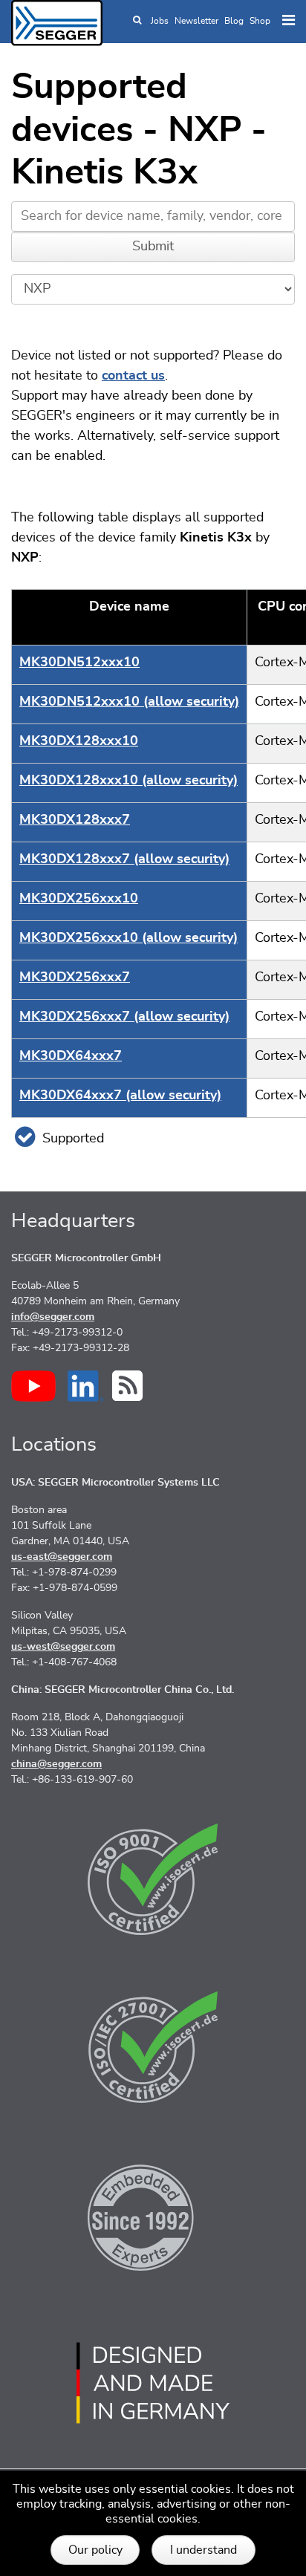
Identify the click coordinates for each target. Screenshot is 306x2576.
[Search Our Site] (137, 21)
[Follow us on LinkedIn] (86, 1386)
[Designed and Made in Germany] (153, 2383)
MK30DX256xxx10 (79, 899)
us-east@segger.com (62, 1557)
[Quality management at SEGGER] (153, 1879)
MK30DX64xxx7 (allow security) (120, 1096)
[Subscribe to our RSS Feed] (127, 1386)
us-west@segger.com (63, 1647)
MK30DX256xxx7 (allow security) (124, 1017)
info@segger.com (53, 1317)
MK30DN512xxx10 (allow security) (129, 702)
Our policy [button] (95, 2550)
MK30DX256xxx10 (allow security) (128, 938)
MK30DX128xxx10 (79, 741)
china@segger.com (56, 1764)
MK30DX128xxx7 (75, 820)
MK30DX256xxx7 (75, 978)
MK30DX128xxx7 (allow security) (124, 859)
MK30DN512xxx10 (79, 663)
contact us (133, 376)
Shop (260, 21)
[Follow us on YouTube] (33, 1386)
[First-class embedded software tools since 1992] (153, 2215)
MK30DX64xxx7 (71, 1056)
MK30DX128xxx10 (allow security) (128, 781)
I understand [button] (204, 2550)
